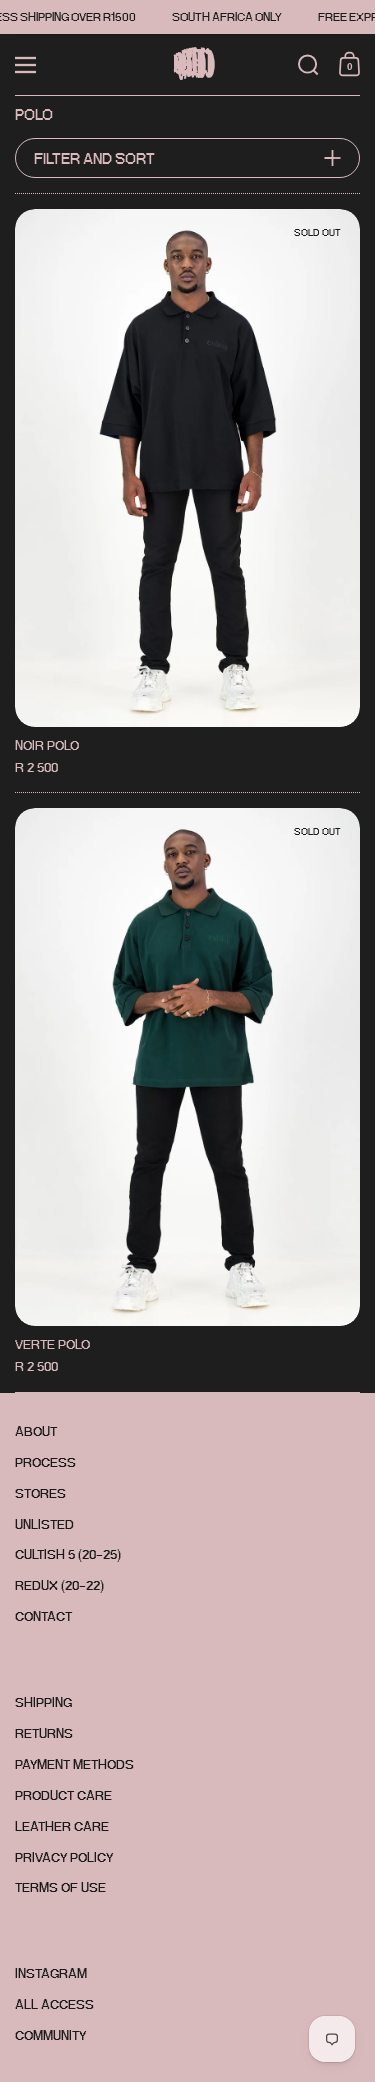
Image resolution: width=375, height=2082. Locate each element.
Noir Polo (187, 493)
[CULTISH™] (187, 65)
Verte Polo (187, 1092)
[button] (308, 65)
